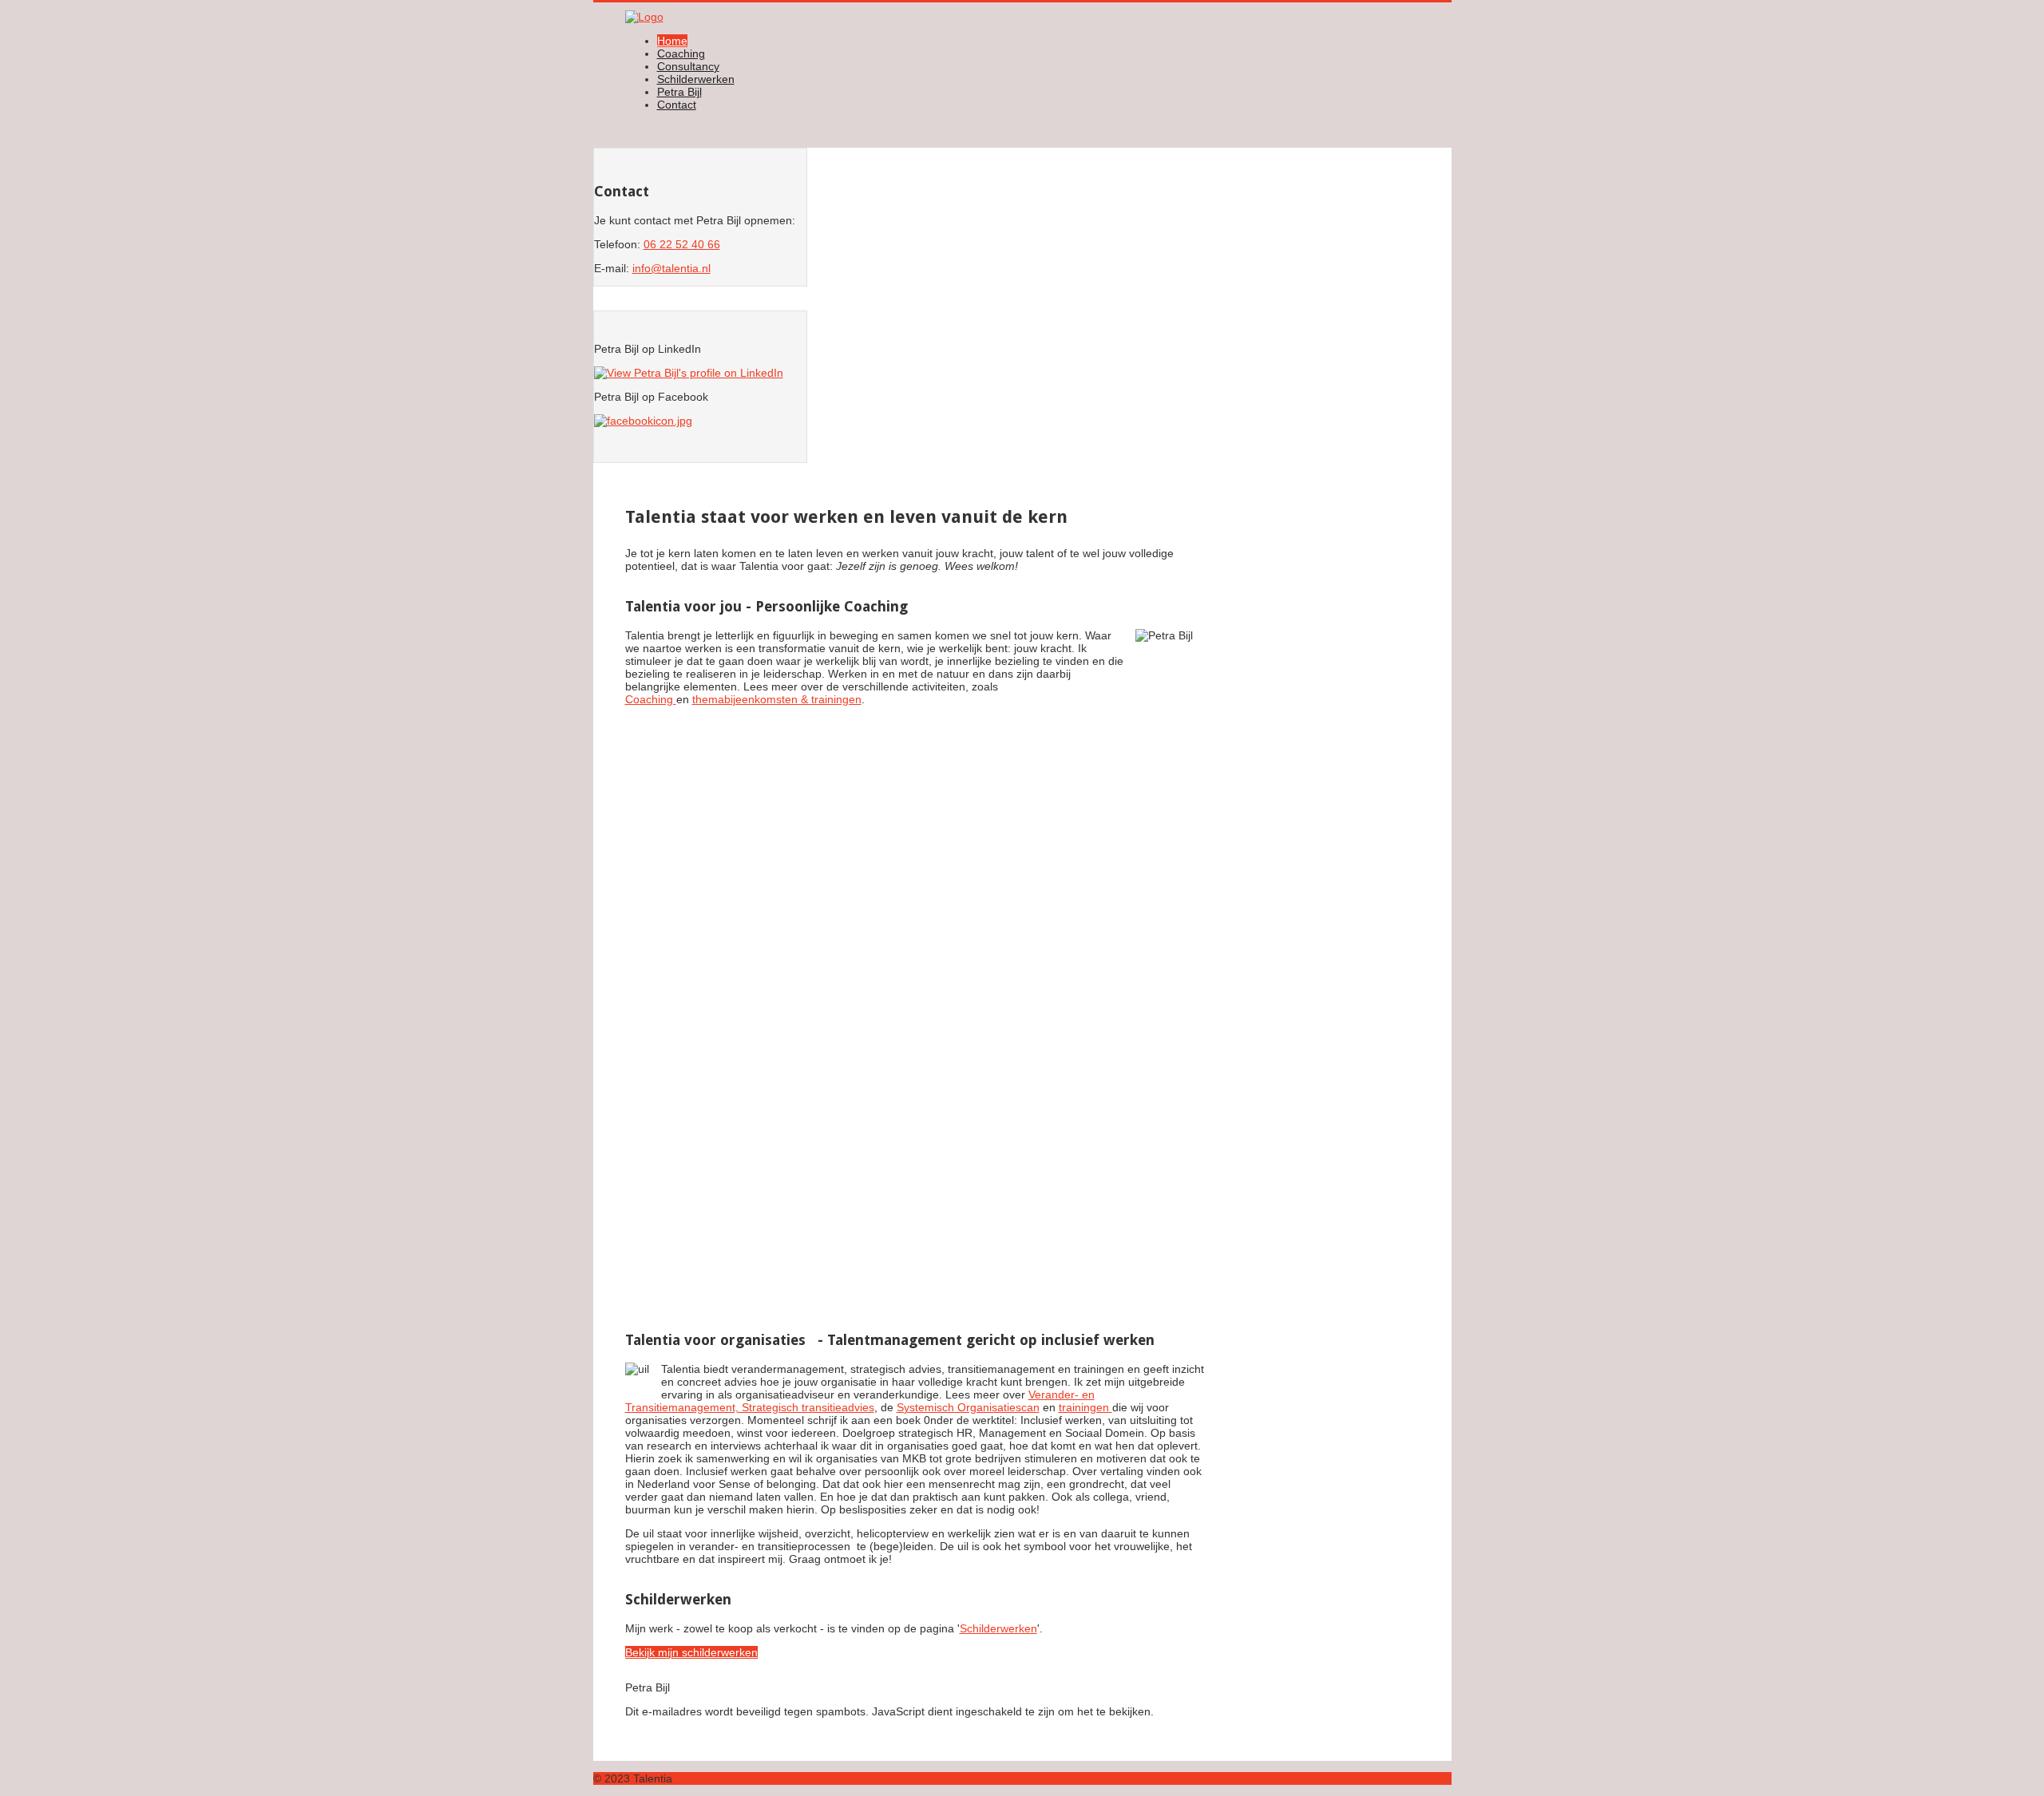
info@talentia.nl (671, 268)
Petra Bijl (679, 92)
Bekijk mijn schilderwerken (691, 1652)
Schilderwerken (696, 79)
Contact (677, 105)
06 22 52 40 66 (682, 244)
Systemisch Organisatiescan (968, 1407)
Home (672, 41)
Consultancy (688, 66)
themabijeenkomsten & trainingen (777, 699)
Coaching (681, 53)
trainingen (1085, 1407)
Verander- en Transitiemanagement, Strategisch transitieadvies (860, 1401)
